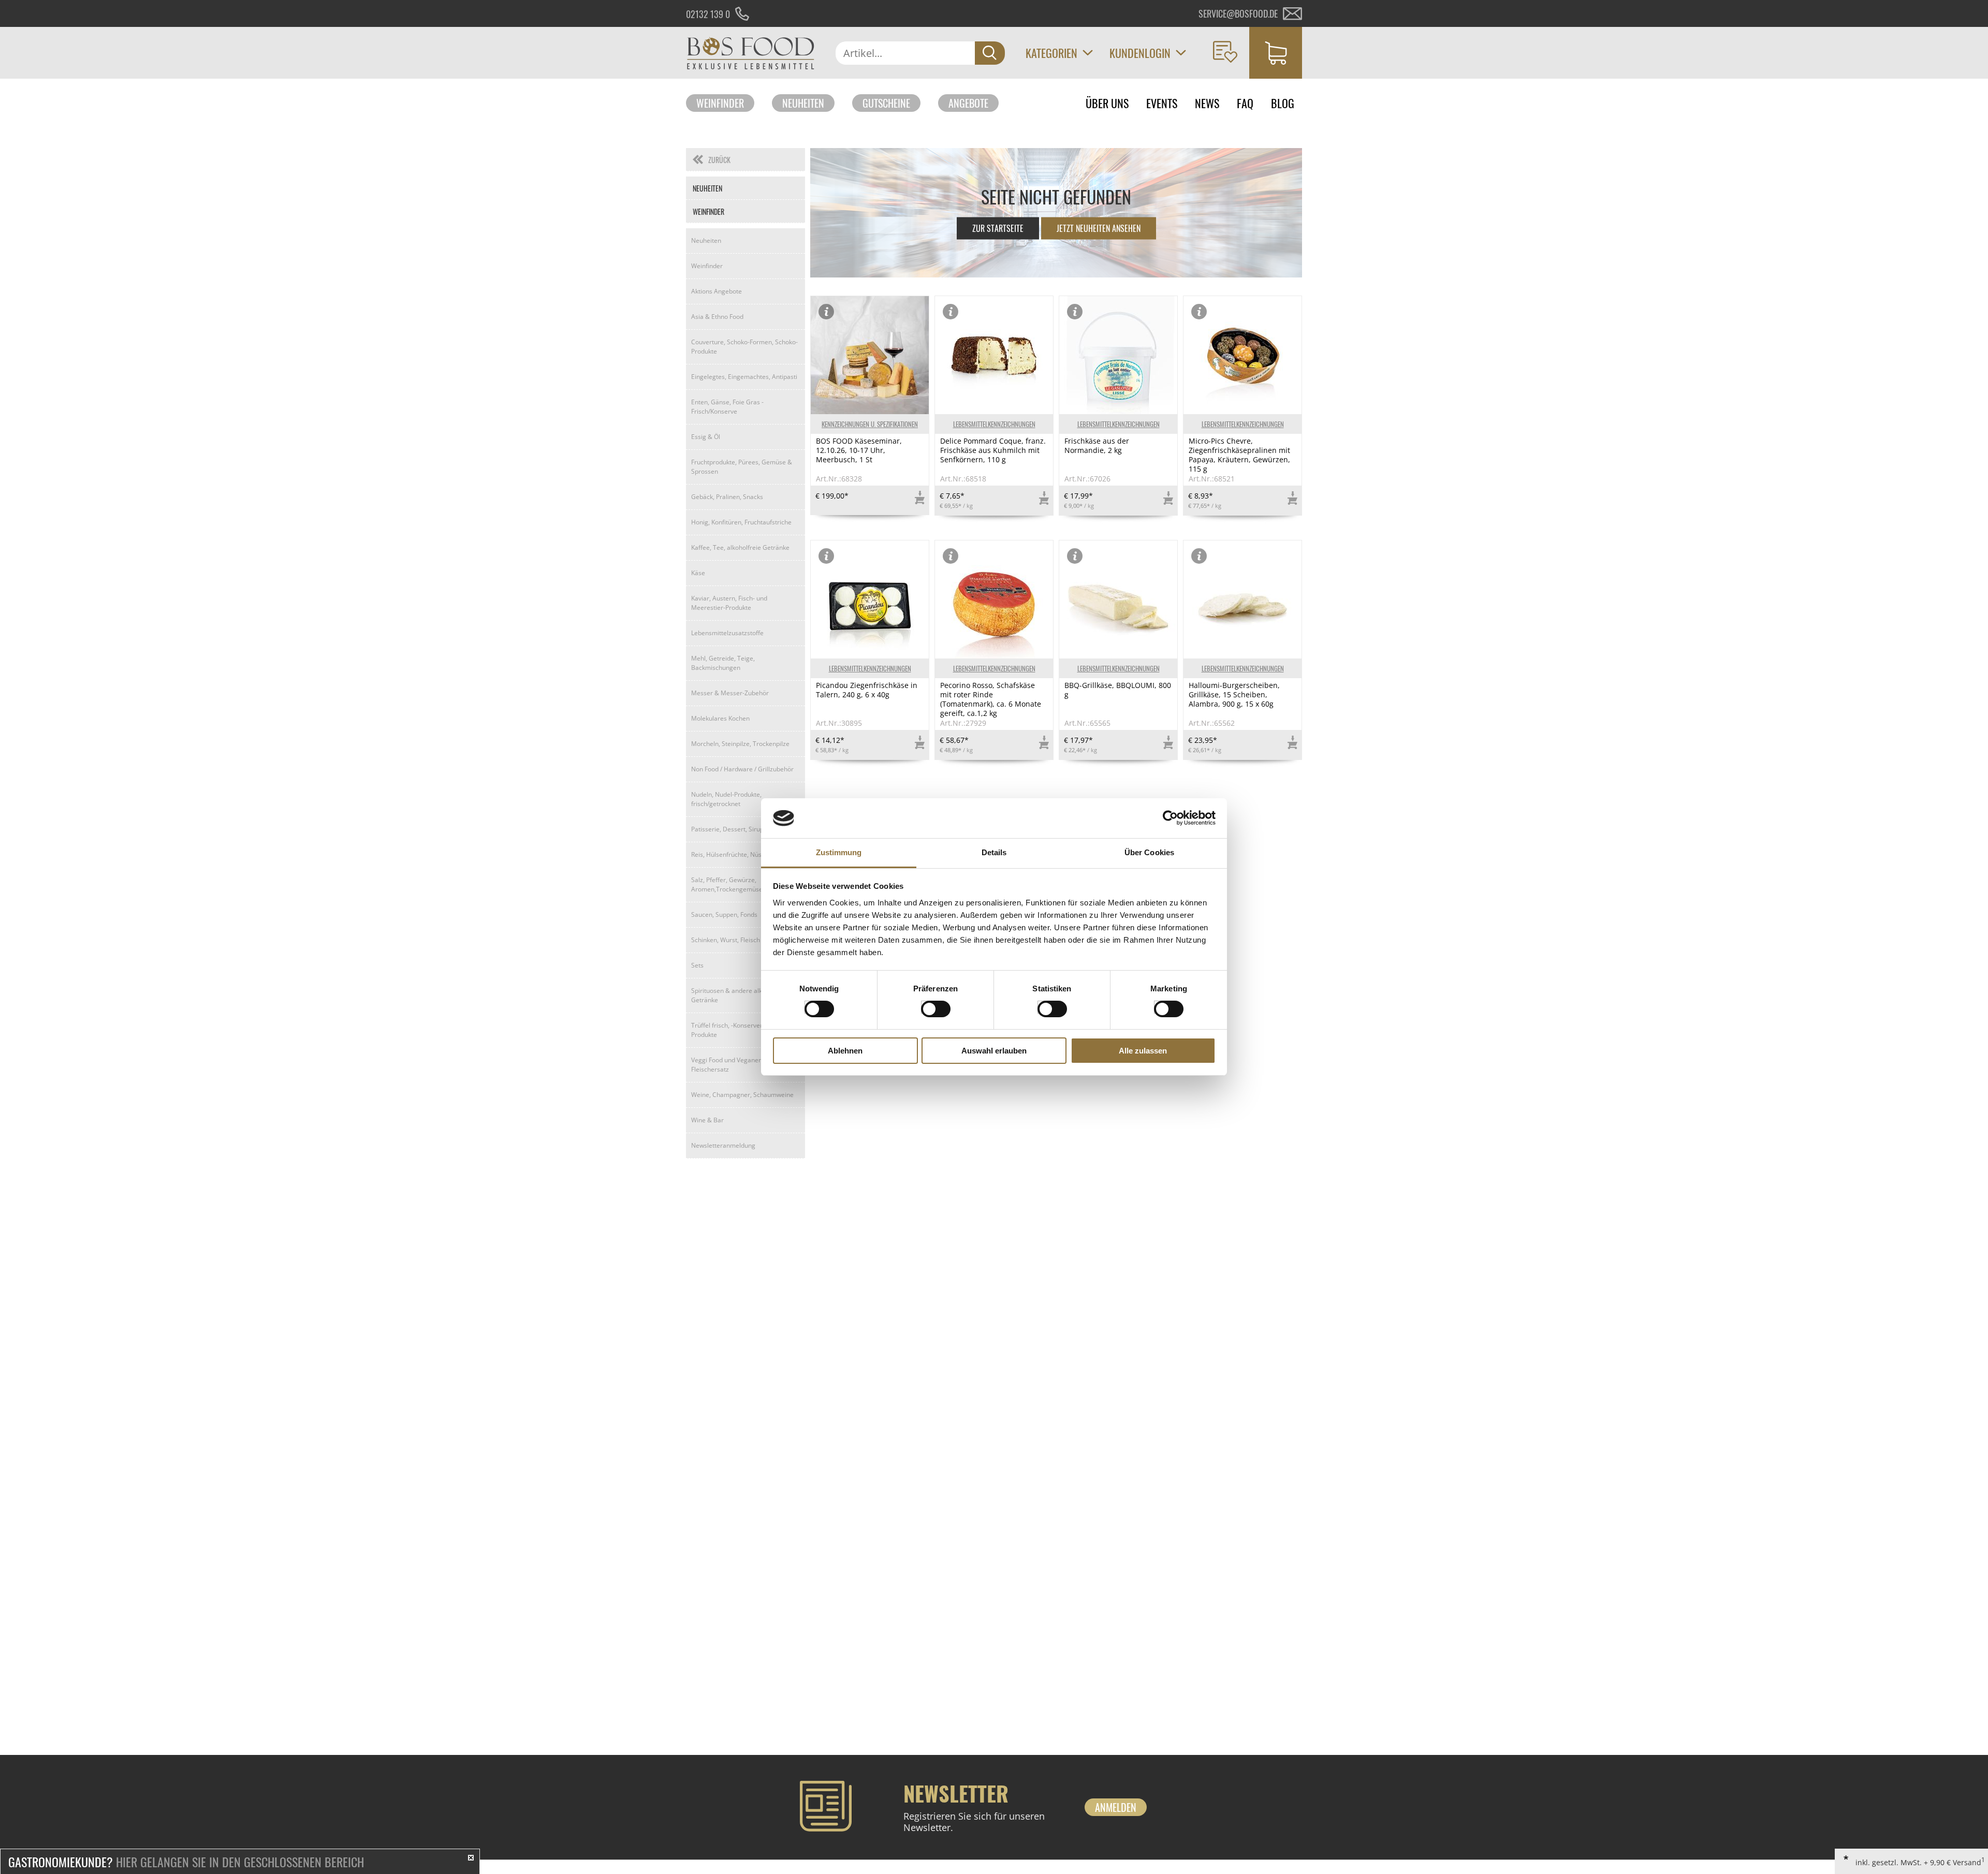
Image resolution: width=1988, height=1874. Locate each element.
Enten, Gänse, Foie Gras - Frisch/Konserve (727, 407)
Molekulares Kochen (720, 718)
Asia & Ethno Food (717, 317)
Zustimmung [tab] (839, 852)
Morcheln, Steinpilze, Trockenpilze (740, 744)
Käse (698, 573)
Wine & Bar (707, 1120)
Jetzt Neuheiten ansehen (1099, 228)
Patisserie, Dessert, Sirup (727, 829)
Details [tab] (994, 852)
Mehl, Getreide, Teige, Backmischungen (723, 663)
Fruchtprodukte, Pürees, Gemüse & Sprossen (742, 467)
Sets (697, 965)
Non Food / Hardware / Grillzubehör (742, 769)
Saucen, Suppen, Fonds (724, 914)
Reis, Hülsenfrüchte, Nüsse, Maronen (744, 854)
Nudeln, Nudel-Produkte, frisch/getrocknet (726, 799)
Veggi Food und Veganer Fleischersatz (726, 1065)
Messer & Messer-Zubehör (730, 693)
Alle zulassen (1143, 1051)
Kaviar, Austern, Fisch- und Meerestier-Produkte (729, 603)
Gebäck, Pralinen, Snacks (727, 497)
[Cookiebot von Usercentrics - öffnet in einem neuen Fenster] (1170, 818)
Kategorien (1051, 53)
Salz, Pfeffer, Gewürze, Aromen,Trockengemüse (727, 884)
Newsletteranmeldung (723, 1145)
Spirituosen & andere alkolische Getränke (737, 995)
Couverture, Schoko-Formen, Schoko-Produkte (744, 347)
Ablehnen (845, 1051)
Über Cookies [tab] (1149, 852)
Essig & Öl (706, 437)
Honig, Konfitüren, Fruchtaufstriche (741, 522)
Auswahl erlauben (994, 1051)
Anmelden (1116, 1807)
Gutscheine (886, 103)
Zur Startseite (998, 228)
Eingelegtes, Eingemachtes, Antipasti (744, 377)
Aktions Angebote (717, 291)
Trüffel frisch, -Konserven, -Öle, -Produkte (737, 1030)
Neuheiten (803, 103)
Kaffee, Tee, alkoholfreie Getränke (740, 547)
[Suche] (990, 53)
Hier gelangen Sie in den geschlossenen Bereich (186, 1862)
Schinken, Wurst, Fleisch (726, 940)
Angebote (968, 103)
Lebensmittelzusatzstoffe (727, 633)
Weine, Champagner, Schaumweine (742, 1095)
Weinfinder (720, 103)
